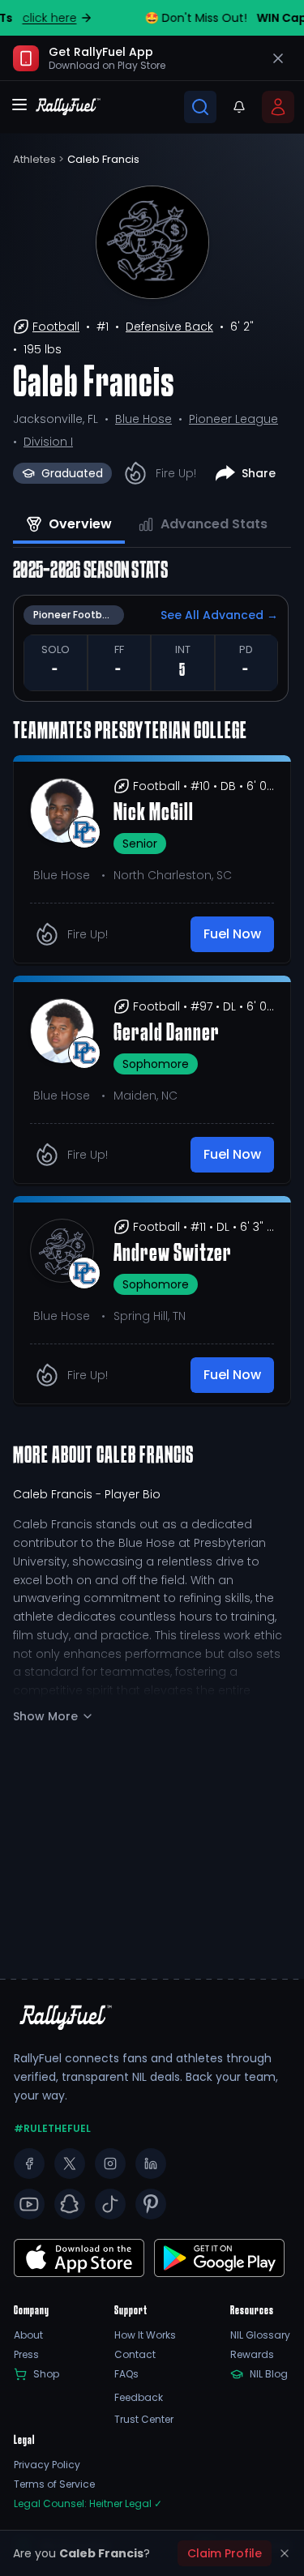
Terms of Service (54, 2484)
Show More (45, 1716)
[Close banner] (278, 58)
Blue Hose (143, 419)
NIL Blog (269, 2374)
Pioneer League (233, 419)
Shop (46, 2374)
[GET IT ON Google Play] (79, 2258)
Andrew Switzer (173, 1254)
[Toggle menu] (19, 105)
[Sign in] (278, 107)
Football (56, 327)
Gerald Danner (167, 1034)
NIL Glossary (260, 2335)
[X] (70, 2164)
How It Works (145, 2335)
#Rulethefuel (52, 2129)
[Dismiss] (285, 2553)
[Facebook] (29, 2164)
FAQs (126, 2374)
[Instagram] (110, 2164)
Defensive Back (169, 327)
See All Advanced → (219, 615)
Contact (135, 2355)
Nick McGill (154, 814)
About (28, 2335)
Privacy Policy (47, 2465)
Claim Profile (225, 2553)
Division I (48, 442)
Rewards (252, 2355)
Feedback (139, 2398)
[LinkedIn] (151, 2164)
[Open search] (200, 107)
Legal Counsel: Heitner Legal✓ (88, 2504)
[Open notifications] (239, 107)
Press (26, 2355)
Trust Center (144, 2420)
